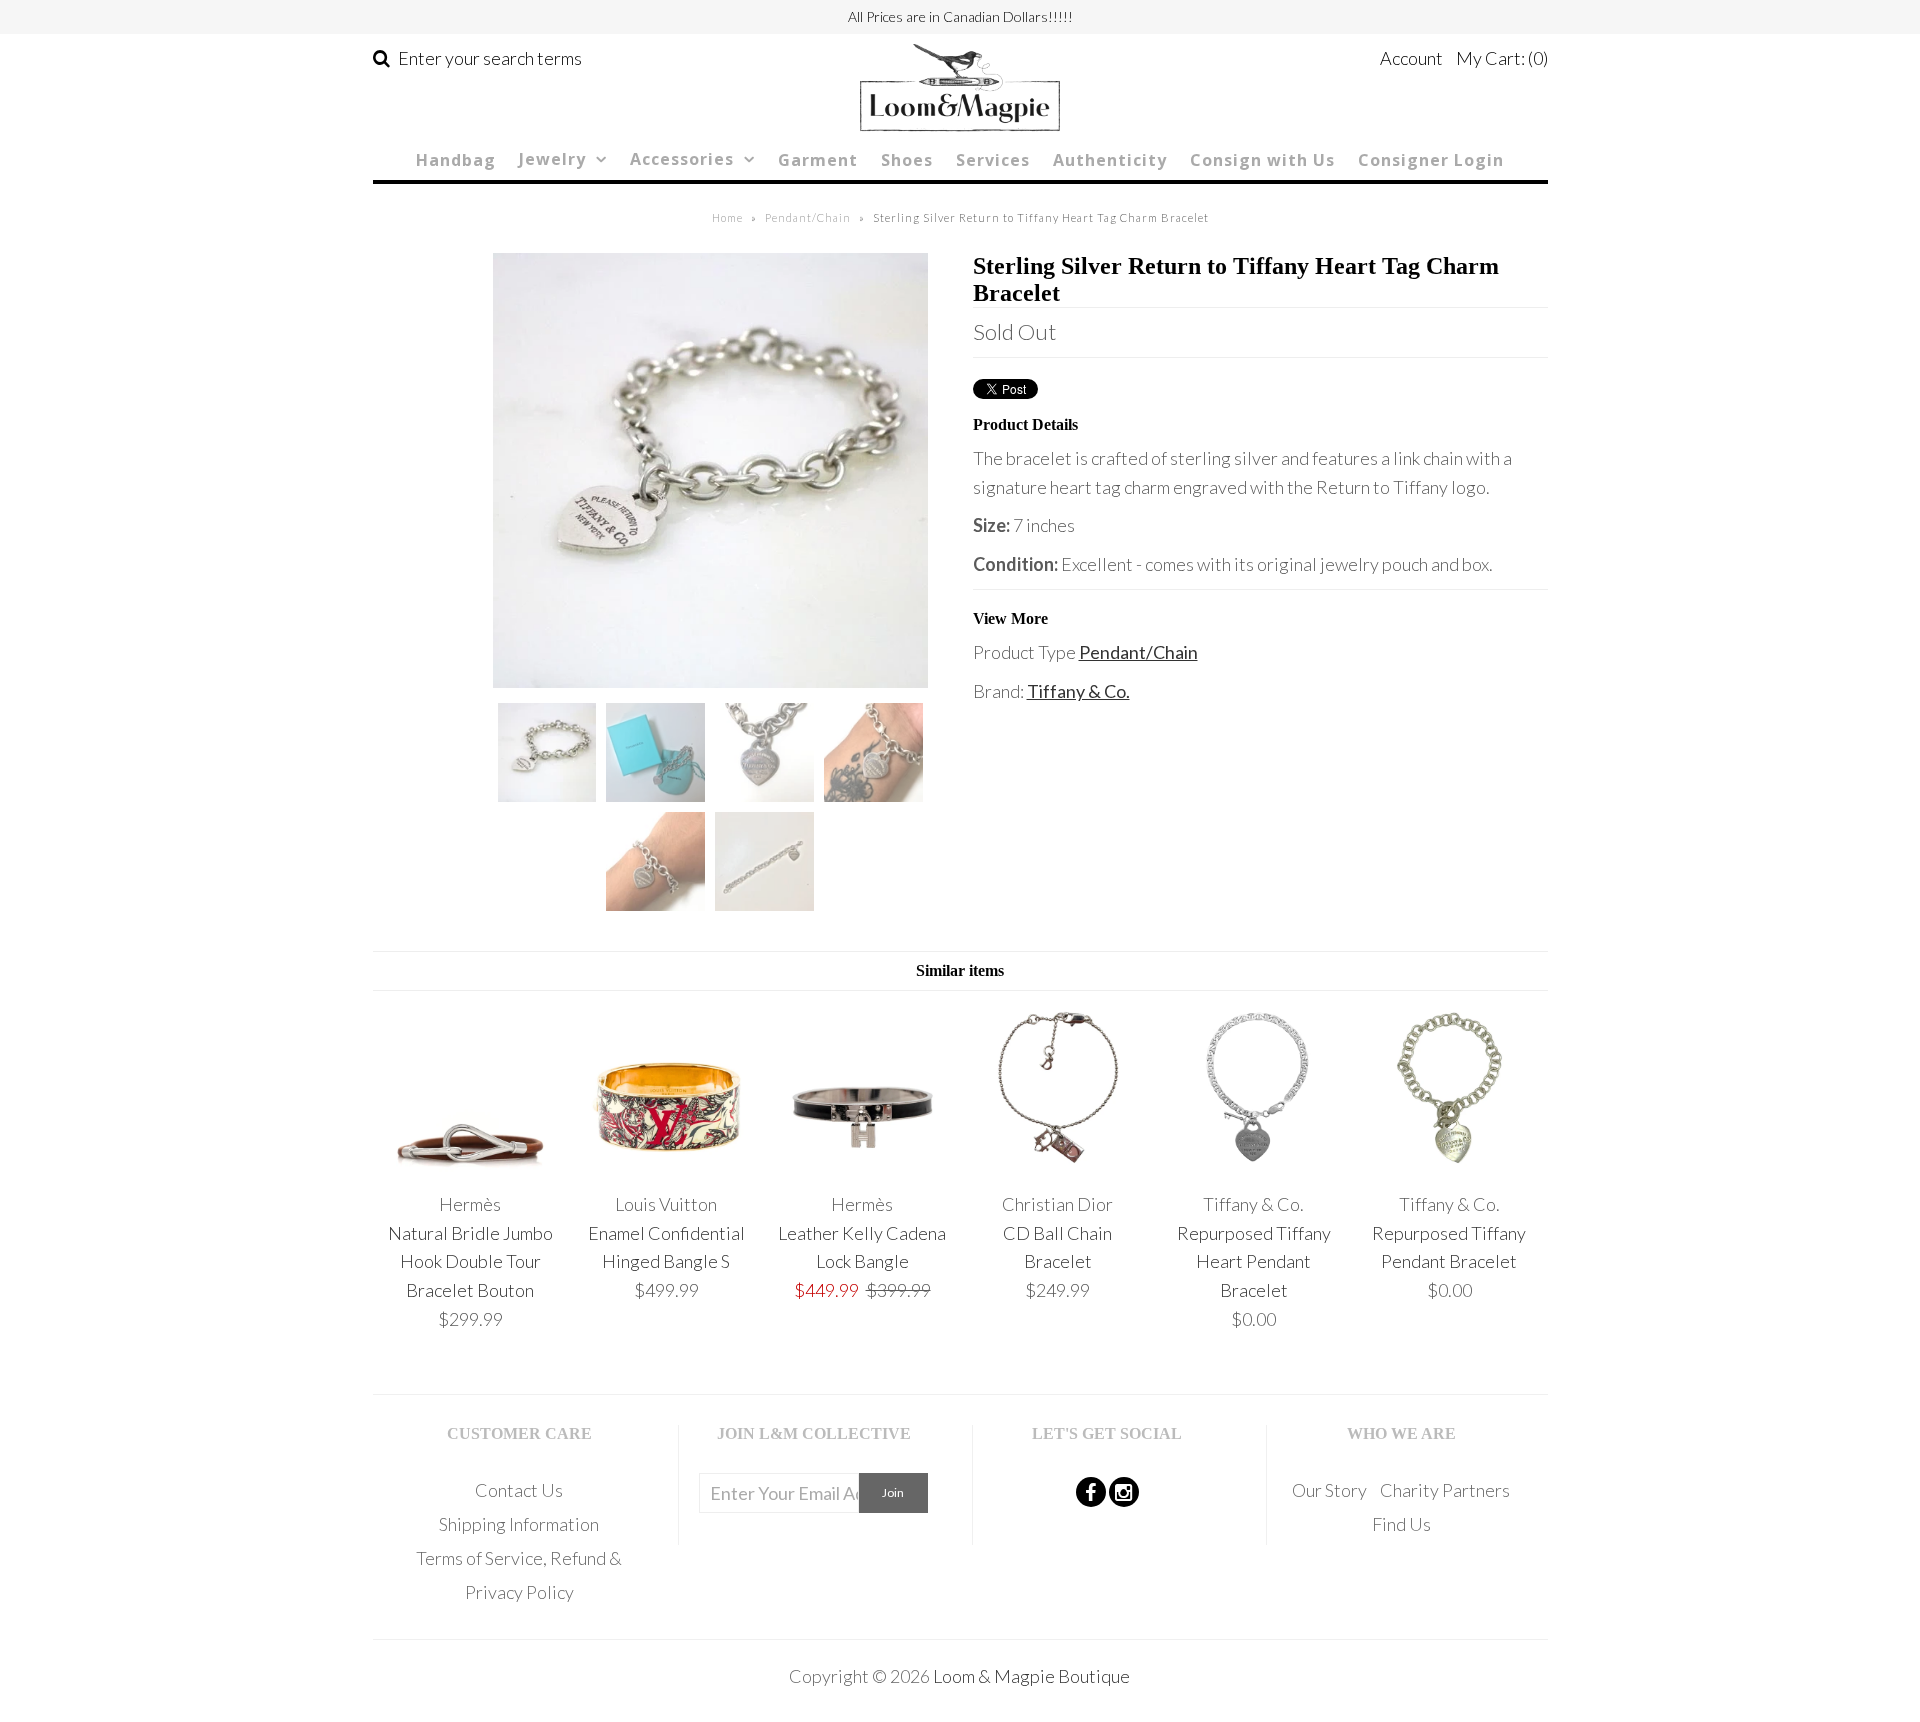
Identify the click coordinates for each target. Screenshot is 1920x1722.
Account (1411, 58)
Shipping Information (519, 1524)
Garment (818, 160)
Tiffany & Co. (1078, 691)
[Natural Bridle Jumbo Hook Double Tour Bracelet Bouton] (470, 1165)
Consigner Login (1431, 160)
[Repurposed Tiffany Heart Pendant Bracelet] (1253, 1165)
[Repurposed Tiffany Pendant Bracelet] (1449, 1165)
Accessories (682, 159)
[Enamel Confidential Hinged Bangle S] (666, 1165)
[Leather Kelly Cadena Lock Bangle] (861, 1165)
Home (727, 217)
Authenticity (1110, 160)
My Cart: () (1502, 58)
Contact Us (519, 1490)
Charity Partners (1445, 1490)
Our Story (1329, 1490)
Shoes (907, 160)
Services (993, 160)
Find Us (1401, 1524)
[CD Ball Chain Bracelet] (1057, 1165)
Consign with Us (1262, 160)
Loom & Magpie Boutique (1031, 1676)
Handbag (456, 160)
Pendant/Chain (808, 217)
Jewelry (552, 159)
